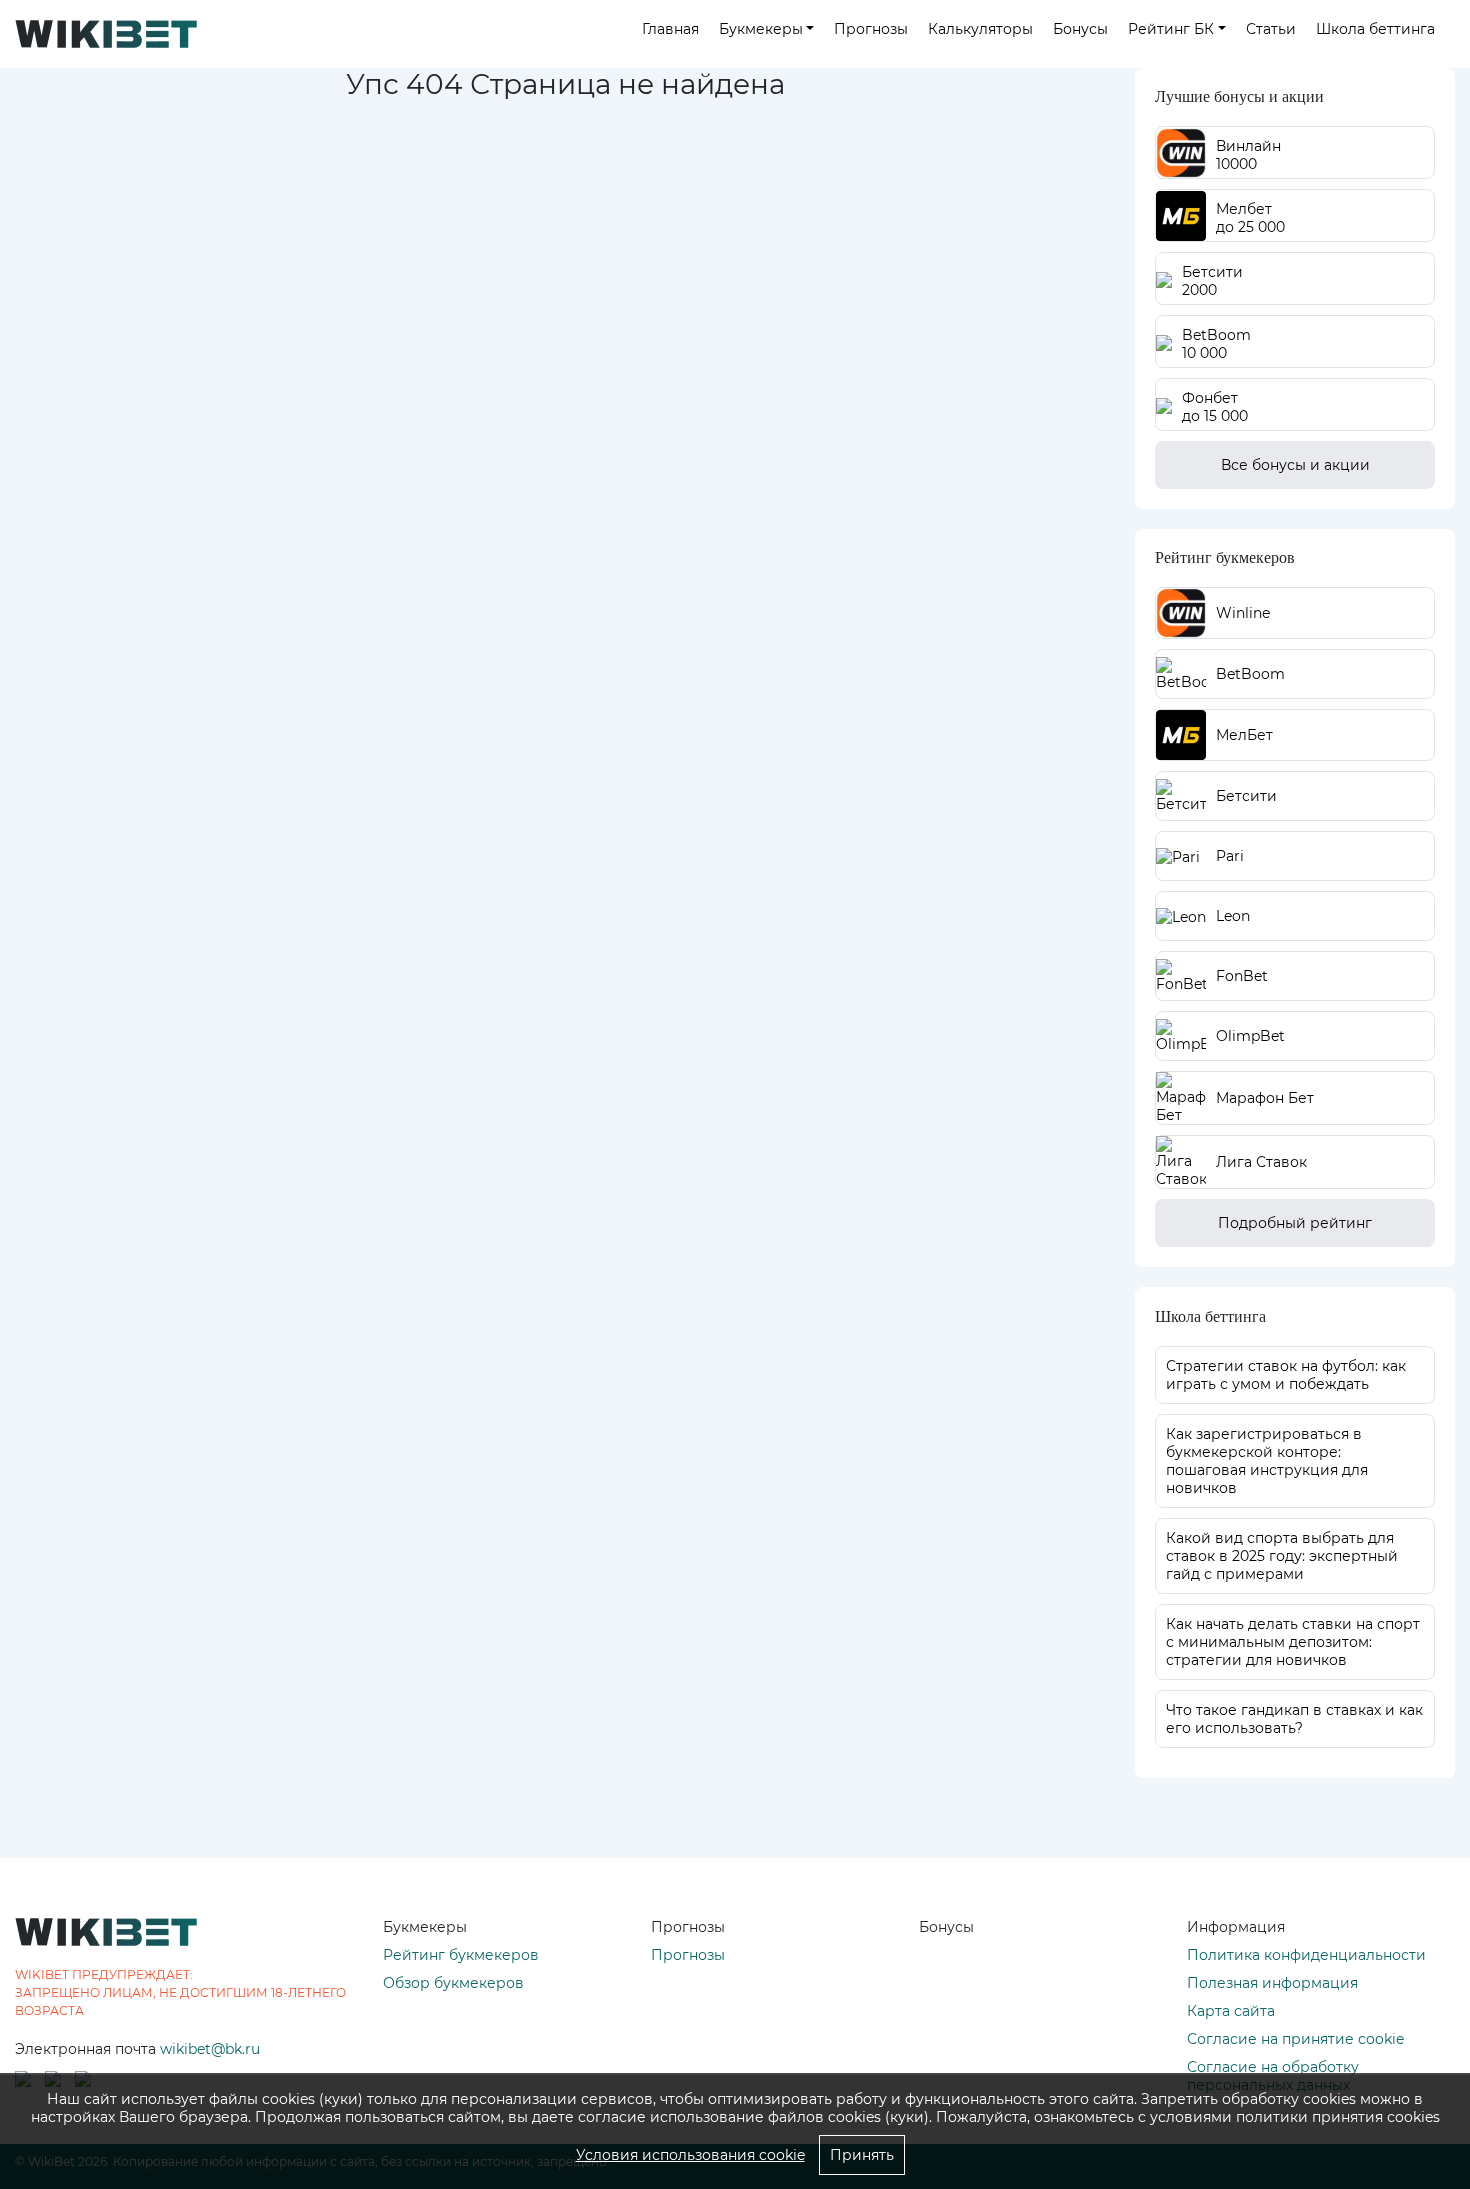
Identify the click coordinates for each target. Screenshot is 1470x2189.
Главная (670, 29)
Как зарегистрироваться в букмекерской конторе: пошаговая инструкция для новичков (1267, 1461)
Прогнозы (871, 29)
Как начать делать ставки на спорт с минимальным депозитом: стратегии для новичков (1293, 1642)
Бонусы (1080, 29)
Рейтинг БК (1171, 29)
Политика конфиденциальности (1306, 1955)
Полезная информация (1272, 1983)
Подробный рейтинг (1295, 1223)
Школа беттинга (1375, 29)
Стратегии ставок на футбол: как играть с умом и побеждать (1286, 1375)
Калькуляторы (980, 29)
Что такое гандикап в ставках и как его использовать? (1294, 1719)
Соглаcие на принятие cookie (1295, 2039)
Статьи (1271, 29)
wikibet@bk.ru (210, 2049)
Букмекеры (761, 29)
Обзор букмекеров (453, 1983)
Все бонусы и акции (1295, 465)
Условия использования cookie (690, 2155)
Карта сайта (1231, 2011)
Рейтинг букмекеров (461, 1955)
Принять (862, 2155)
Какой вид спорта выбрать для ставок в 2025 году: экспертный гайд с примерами (1282, 1556)
